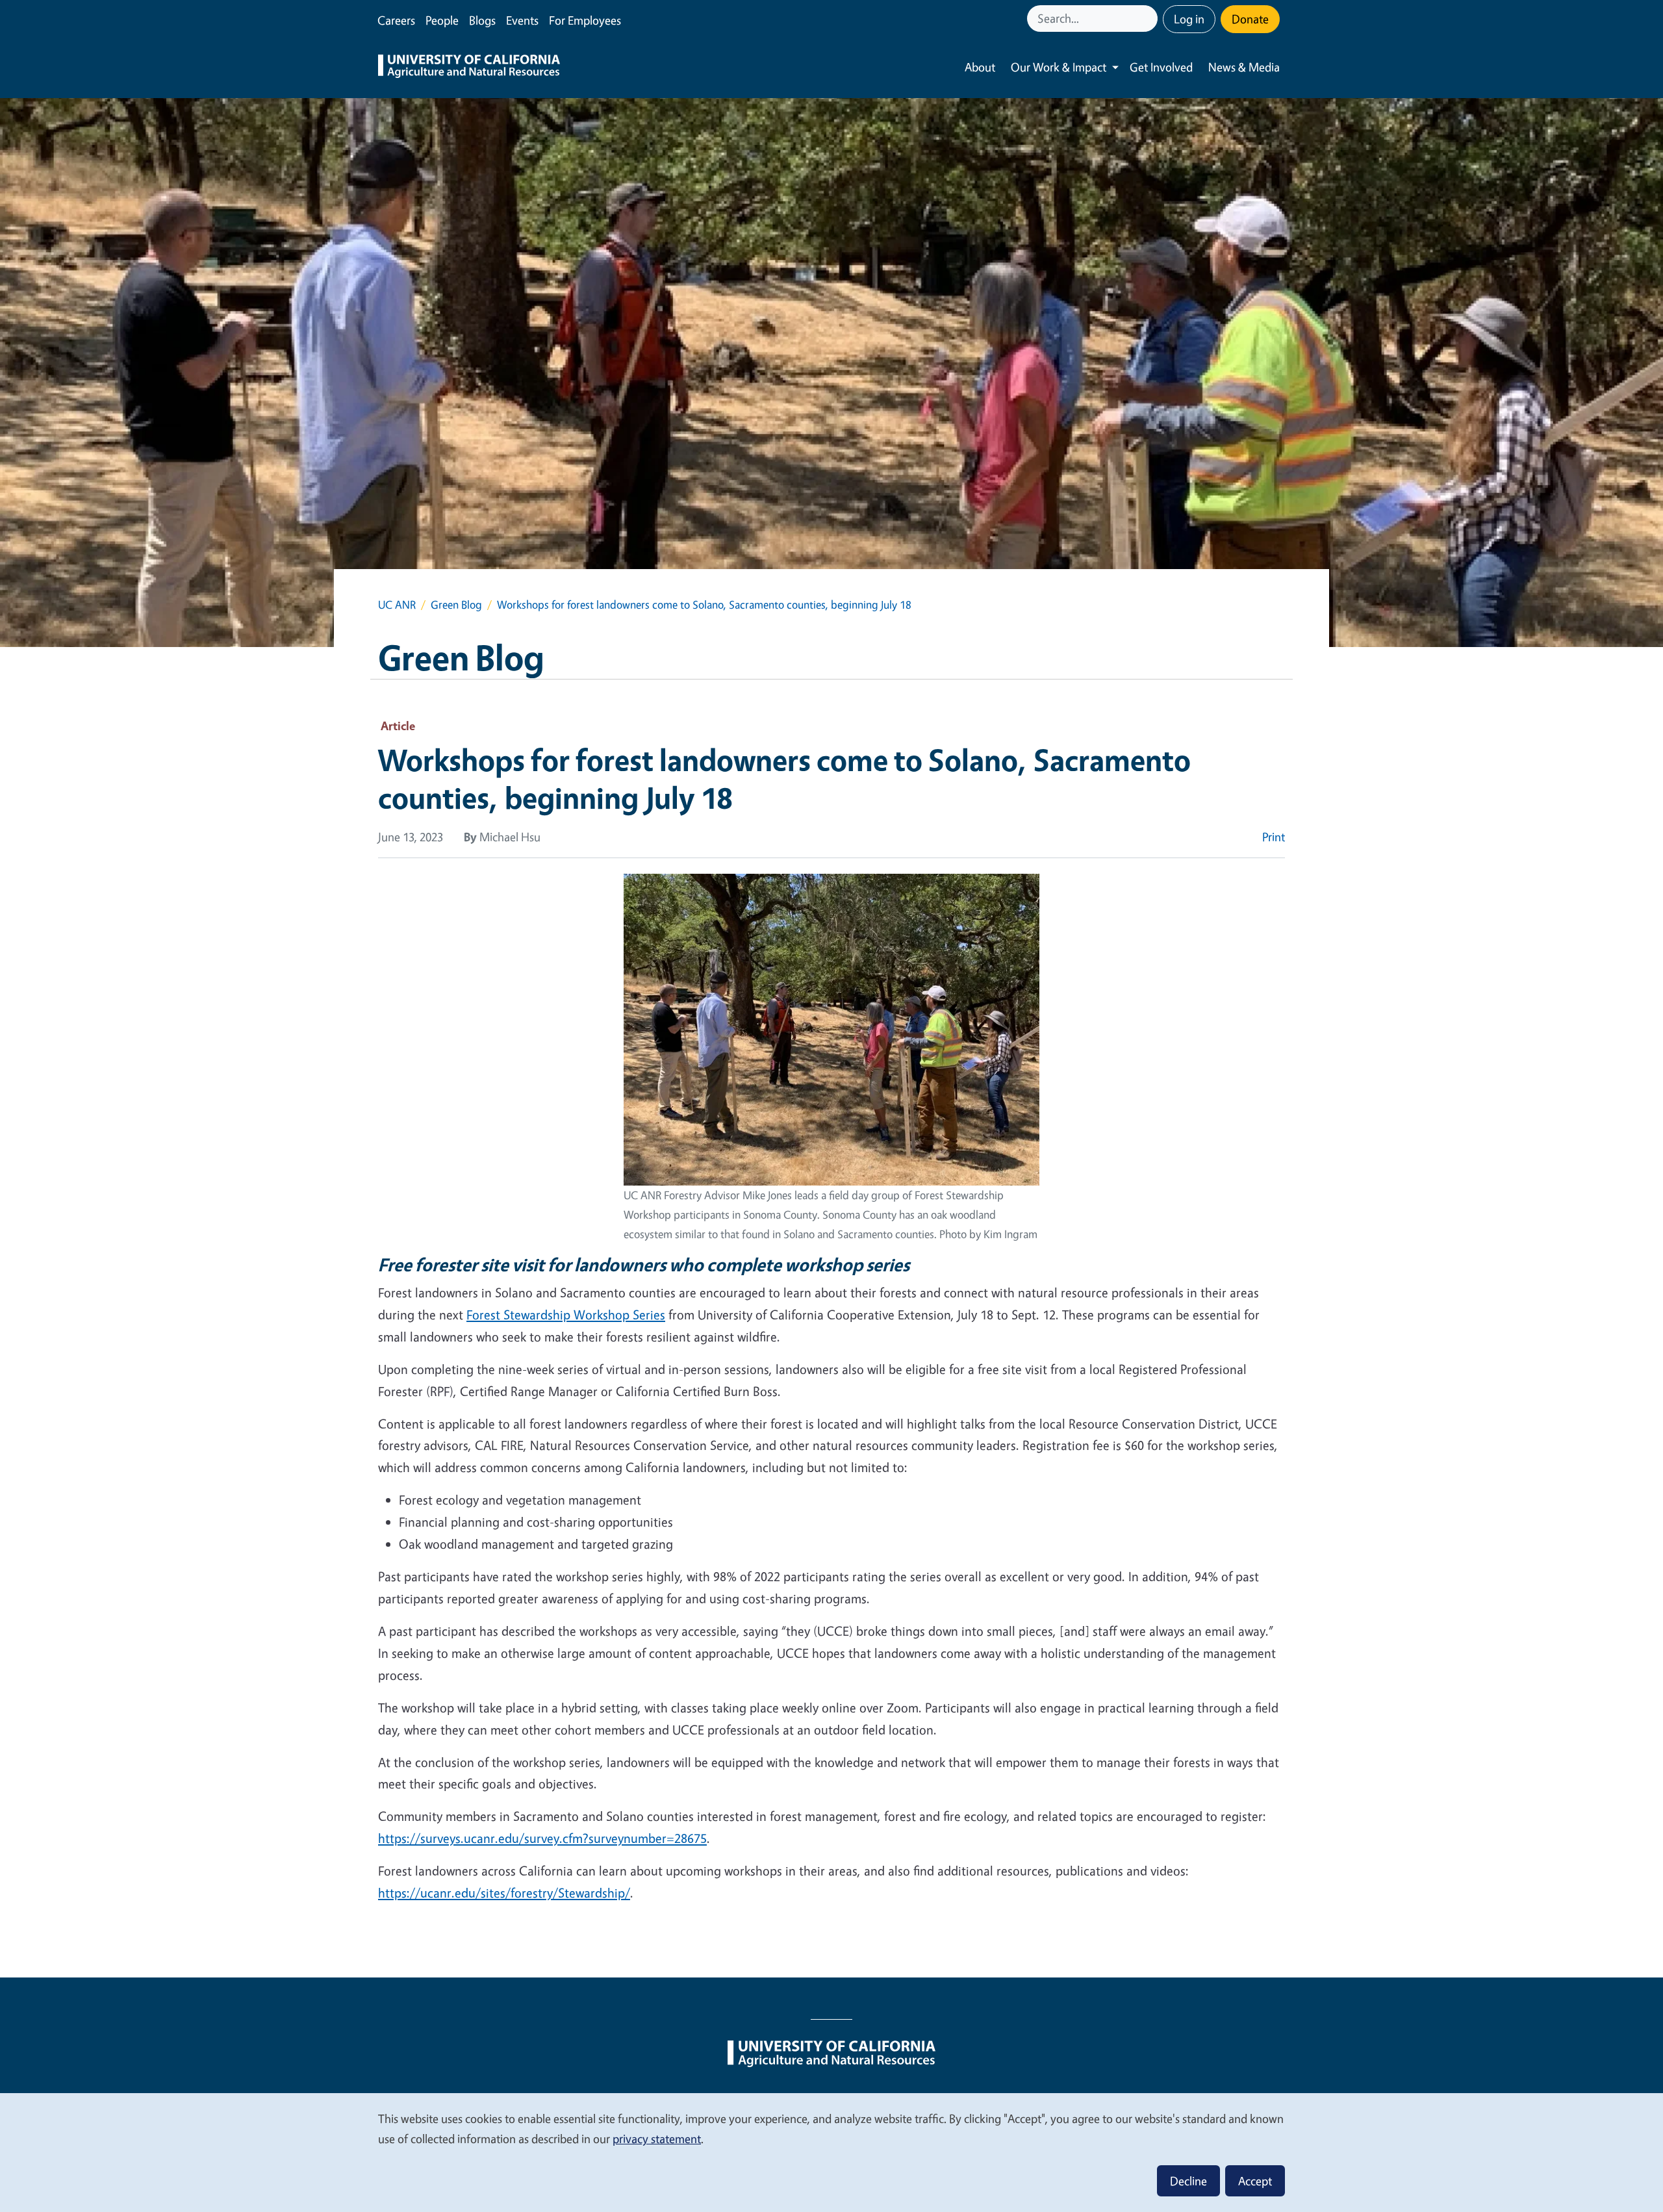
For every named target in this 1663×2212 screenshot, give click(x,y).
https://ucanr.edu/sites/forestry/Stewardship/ (504, 1893)
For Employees (585, 20)
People (442, 20)
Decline (1188, 2181)
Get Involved (1161, 67)
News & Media (1244, 67)
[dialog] (831, 2152)
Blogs (482, 20)
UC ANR (397, 604)
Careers (396, 20)
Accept (1255, 2181)
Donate (1250, 19)
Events (522, 20)
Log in (1189, 19)
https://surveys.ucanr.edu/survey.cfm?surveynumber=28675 (542, 1838)
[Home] (469, 68)
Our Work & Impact (1059, 67)
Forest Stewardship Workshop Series (566, 1315)
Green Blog (456, 604)
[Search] (1149, 19)
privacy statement (657, 2139)
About (980, 67)
